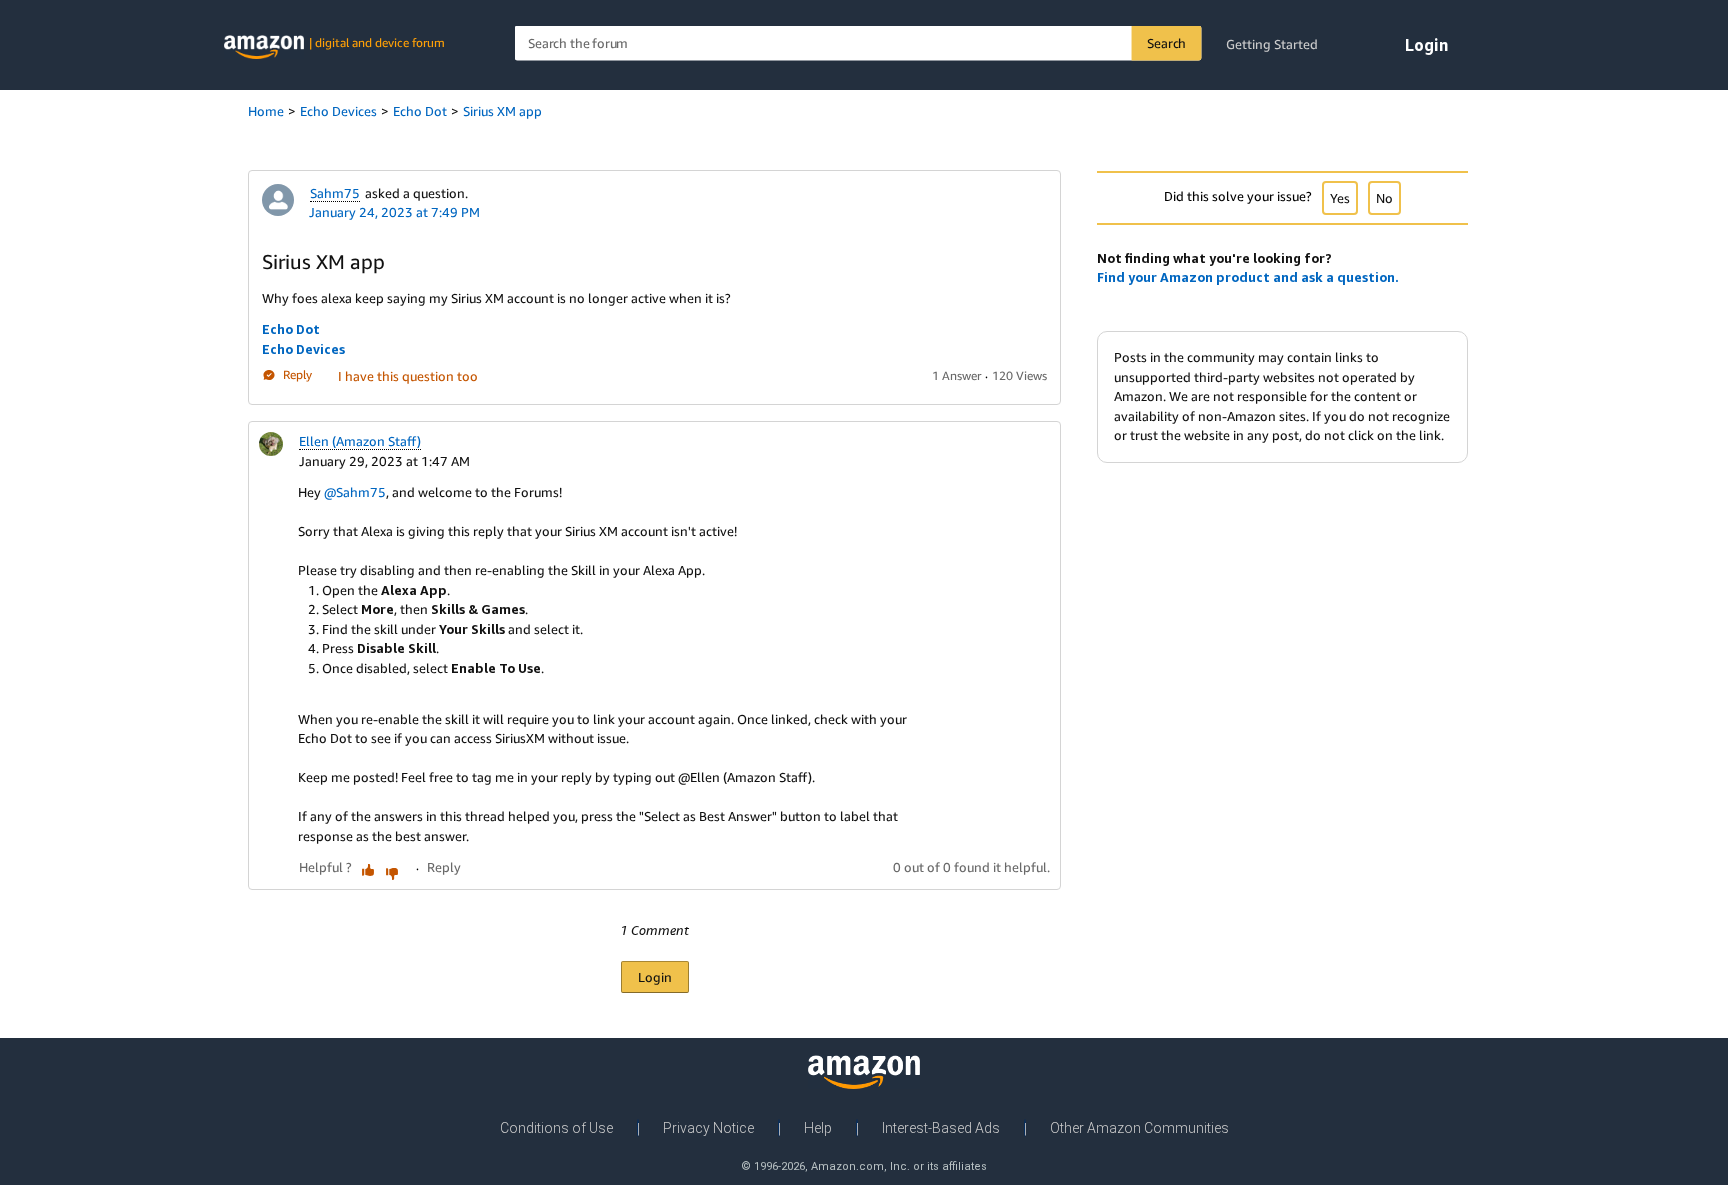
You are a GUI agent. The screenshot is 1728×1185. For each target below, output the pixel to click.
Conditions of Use (556, 1128)
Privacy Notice (708, 1128)
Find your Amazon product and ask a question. (1248, 277)
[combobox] (858, 43)
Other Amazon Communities (1139, 1128)
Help (818, 1128)
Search (1166, 43)
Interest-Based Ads (941, 1128)
